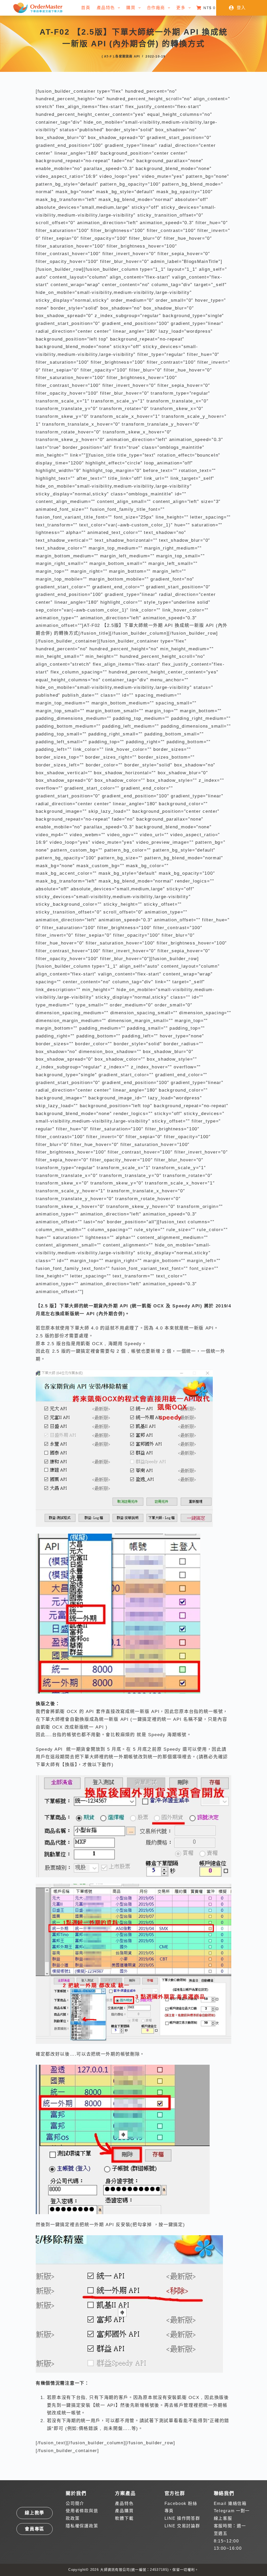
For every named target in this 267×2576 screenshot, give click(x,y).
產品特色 (124, 2503)
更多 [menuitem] (181, 8)
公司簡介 (75, 2503)
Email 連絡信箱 (230, 2503)
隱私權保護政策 (82, 2526)
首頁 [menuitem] (86, 8)
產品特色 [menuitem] (106, 8)
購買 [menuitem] (131, 8)
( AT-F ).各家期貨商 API (121, 56)
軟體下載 (124, 2518)
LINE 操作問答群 (182, 2518)
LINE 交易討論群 (182, 2526)
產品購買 (124, 2511)
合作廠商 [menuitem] (156, 8)
